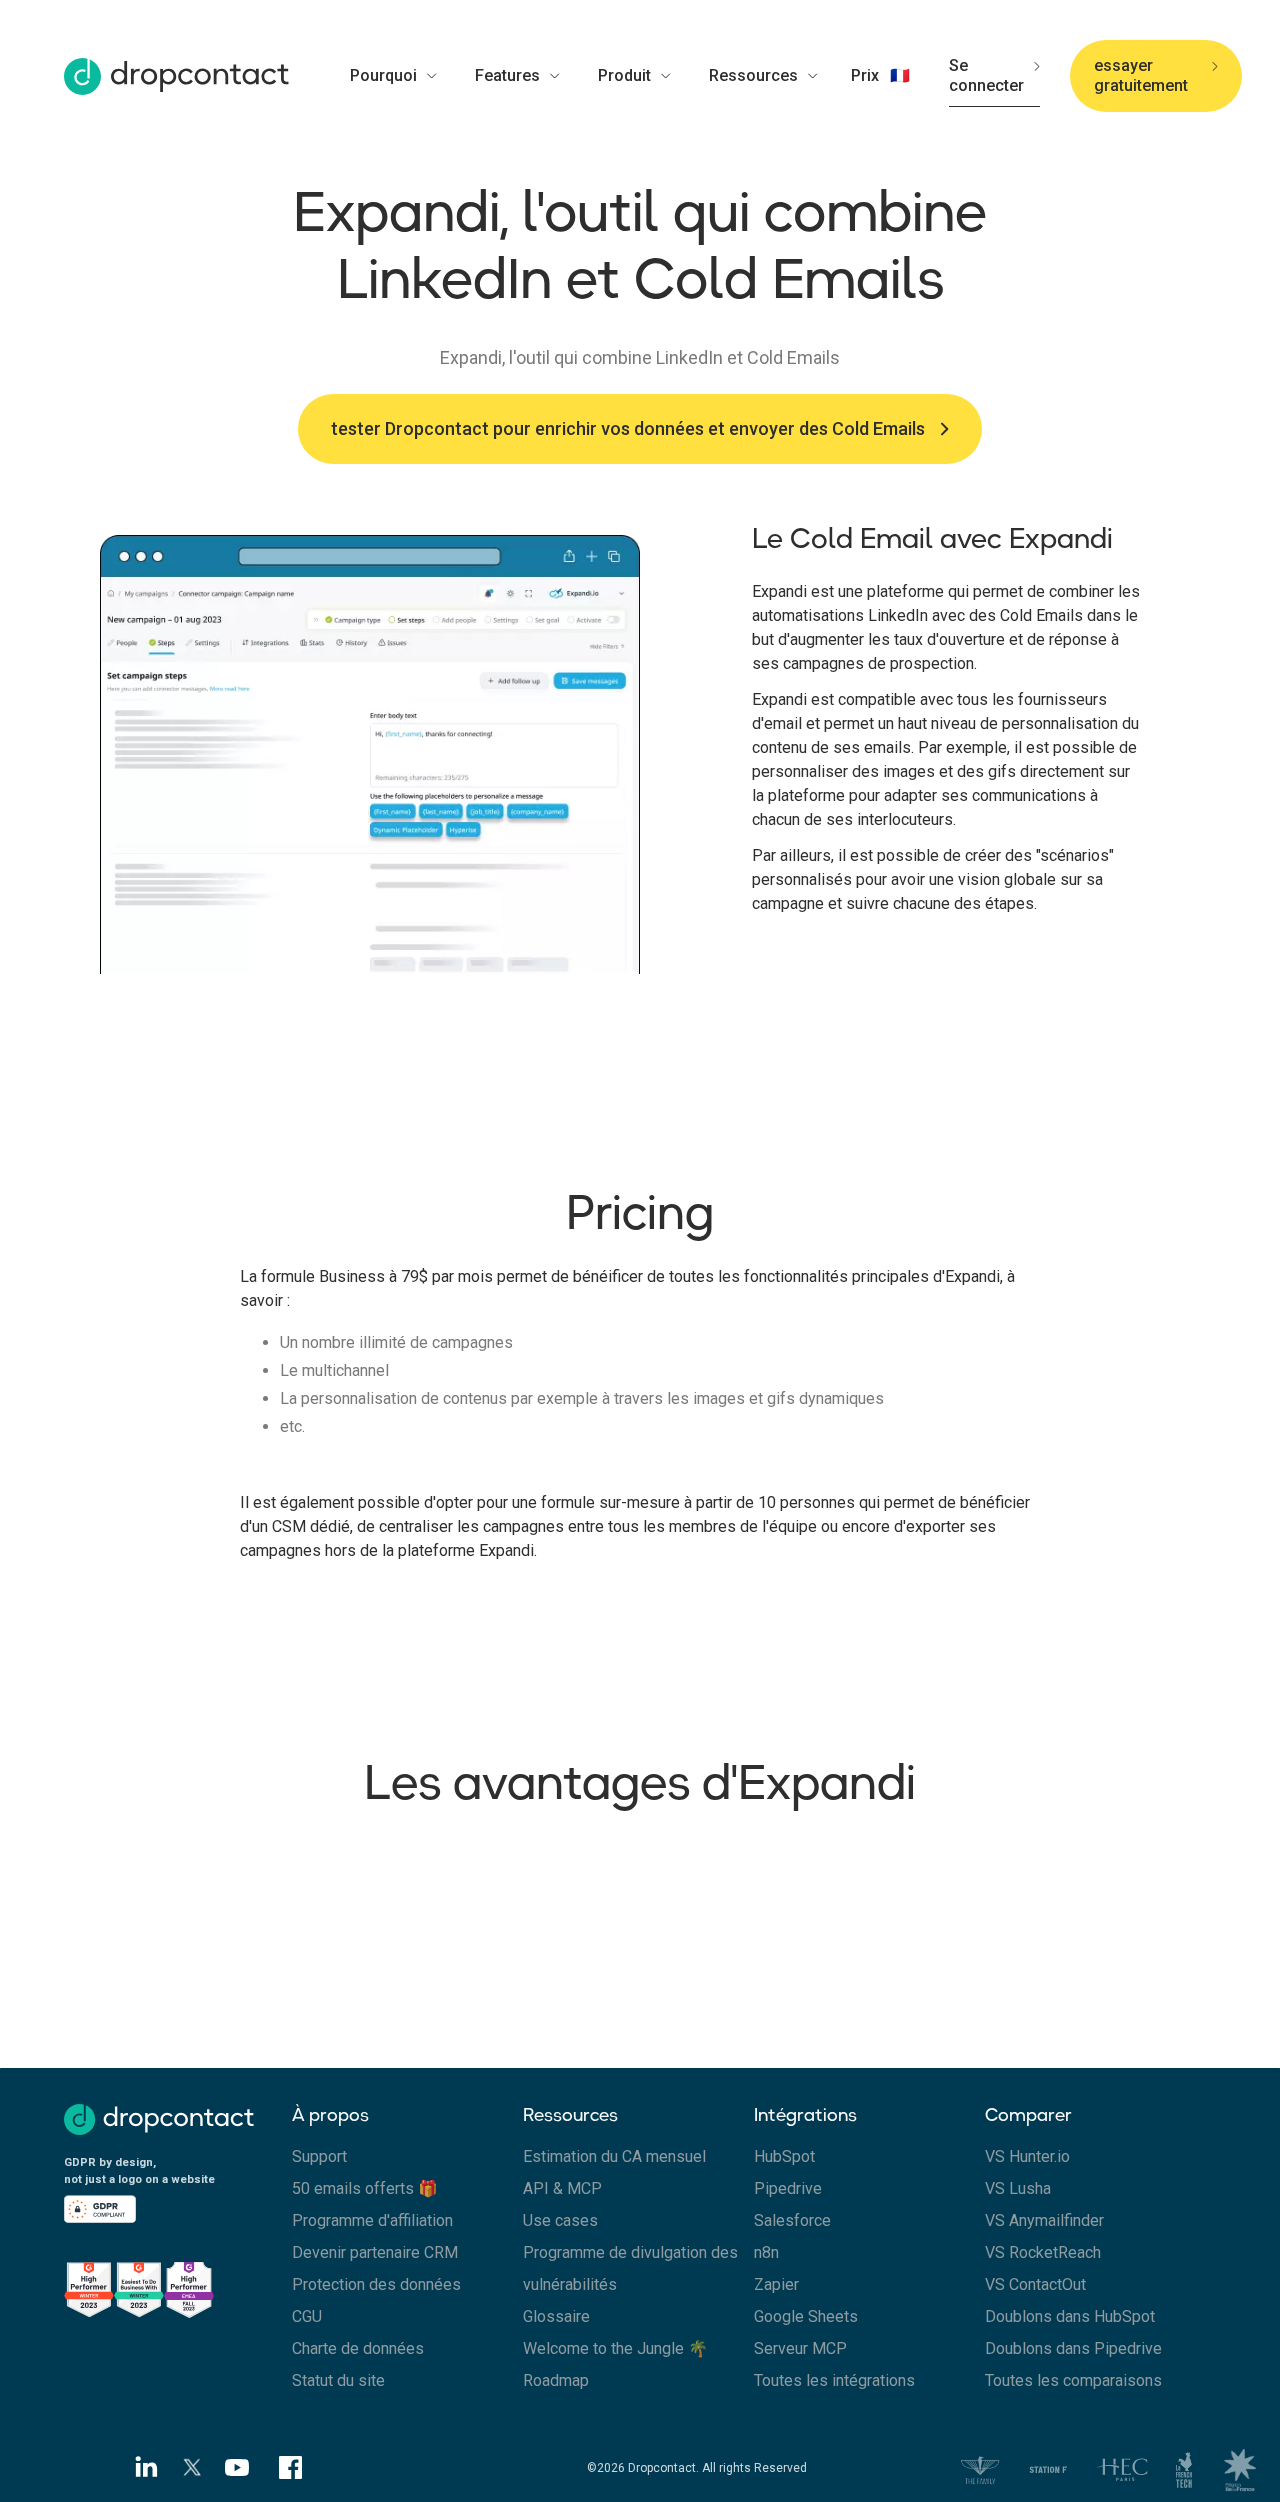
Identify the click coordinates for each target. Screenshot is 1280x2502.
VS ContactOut (1035, 2284)
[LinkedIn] (140, 2468)
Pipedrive (788, 2188)
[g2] (178, 2287)
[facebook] (291, 2467)
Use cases (560, 2220)
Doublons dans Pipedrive (1073, 2348)
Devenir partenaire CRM (375, 2252)
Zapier (776, 2284)
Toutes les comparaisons (1073, 2380)
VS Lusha (1018, 2188)
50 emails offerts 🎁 (365, 2188)
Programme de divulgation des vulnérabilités (630, 2268)
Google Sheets (806, 2316)
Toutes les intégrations (834, 2380)
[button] (405, 76)
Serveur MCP (800, 2348)
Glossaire (556, 2316)
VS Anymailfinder (1044, 2220)
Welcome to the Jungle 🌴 (615, 2348)
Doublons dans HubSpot (1070, 2316)
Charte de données (358, 2348)
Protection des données (376, 2284)
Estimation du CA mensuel (614, 2156)
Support (319, 2156)
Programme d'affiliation (372, 2220)
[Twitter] (193, 2467)
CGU (307, 2316)
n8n (766, 2252)
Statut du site (338, 2380)
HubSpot (784, 2156)
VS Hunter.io (1027, 2156)
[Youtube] (244, 2467)
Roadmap (556, 2380)
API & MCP (562, 2188)
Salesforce (792, 2220)
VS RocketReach (1043, 2252)
